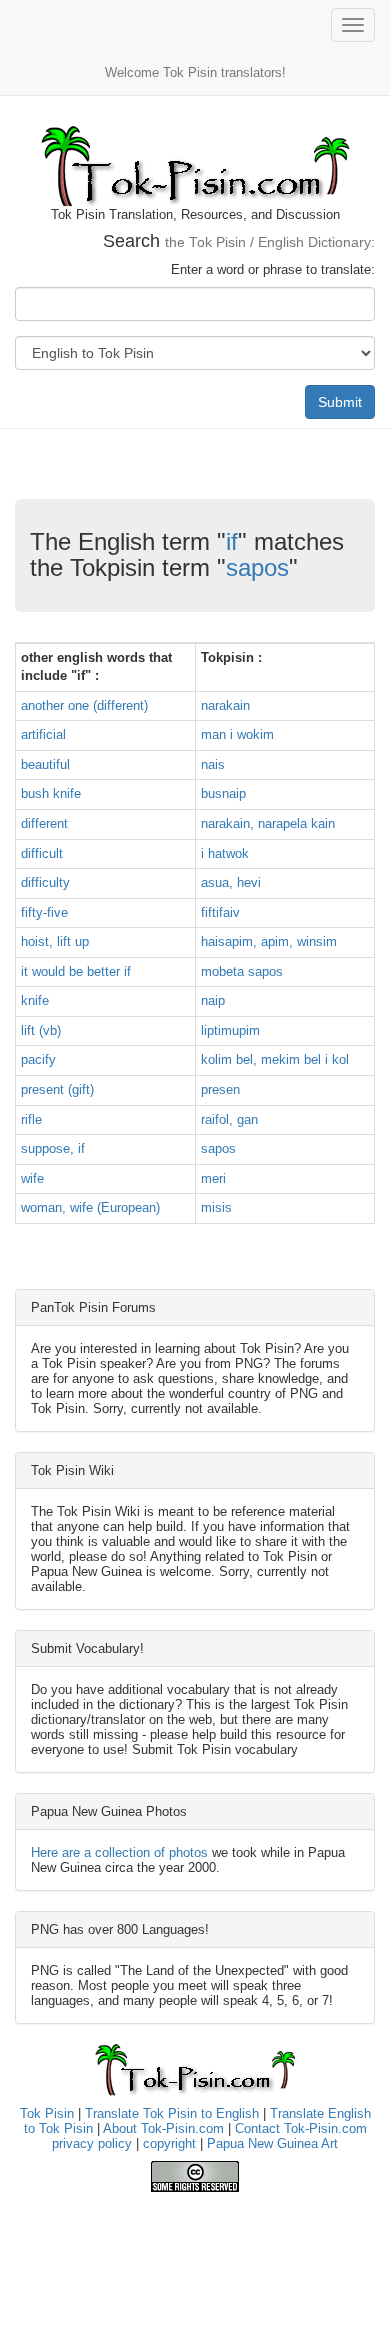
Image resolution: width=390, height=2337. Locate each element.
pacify (38, 1059)
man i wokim (237, 734)
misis (216, 1207)
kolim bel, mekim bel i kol (275, 1059)
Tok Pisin (47, 2113)
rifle (31, 1119)
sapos (257, 567)
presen (220, 1089)
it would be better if (76, 971)
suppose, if (53, 1148)
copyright (169, 2143)
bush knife (51, 793)
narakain (225, 705)
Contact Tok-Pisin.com (301, 2128)
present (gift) (57, 1089)
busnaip (223, 793)
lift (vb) (41, 1030)
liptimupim (230, 1030)
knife (35, 1000)
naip (213, 1000)
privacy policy (92, 2143)
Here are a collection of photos (119, 1852)
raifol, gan (229, 1119)
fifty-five (44, 912)
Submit (340, 402)
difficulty (45, 882)
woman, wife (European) (90, 1207)
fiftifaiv (220, 912)
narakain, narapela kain (268, 823)
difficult (42, 853)
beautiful (45, 764)
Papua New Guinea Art (272, 2143)
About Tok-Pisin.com (163, 2128)
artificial (43, 734)
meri (213, 1178)
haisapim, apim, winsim (269, 941)
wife (32, 1178)
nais (213, 764)
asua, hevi (231, 882)
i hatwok (225, 853)
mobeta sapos (242, 971)
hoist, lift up (55, 941)
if (232, 541)
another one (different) (84, 705)
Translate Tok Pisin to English (172, 2113)
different (44, 823)
